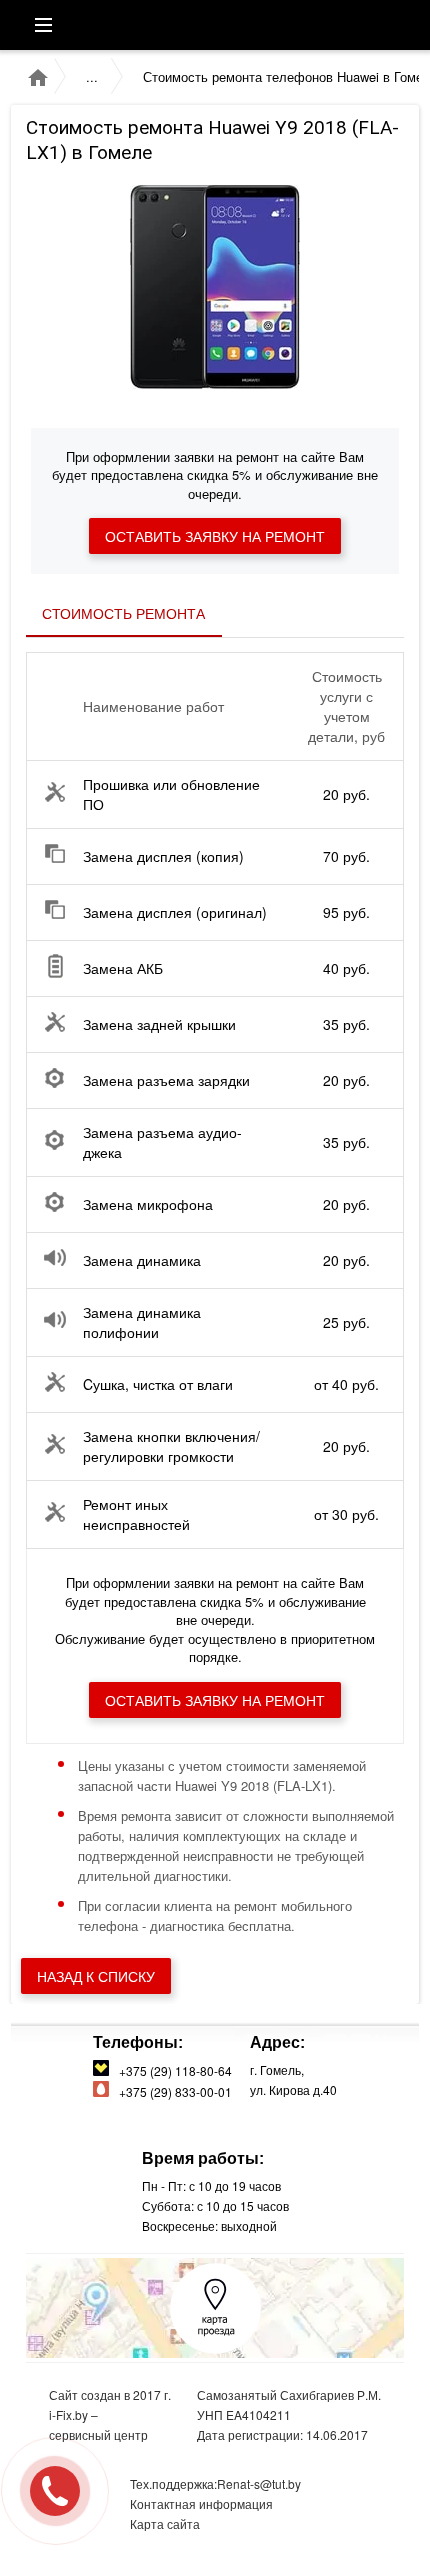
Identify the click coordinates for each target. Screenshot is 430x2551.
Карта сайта (165, 2523)
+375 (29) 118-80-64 (172, 2070)
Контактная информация (201, 2503)
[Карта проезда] (215, 2348)
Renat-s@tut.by (259, 2483)
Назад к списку (96, 1976)
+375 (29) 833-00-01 (172, 2091)
